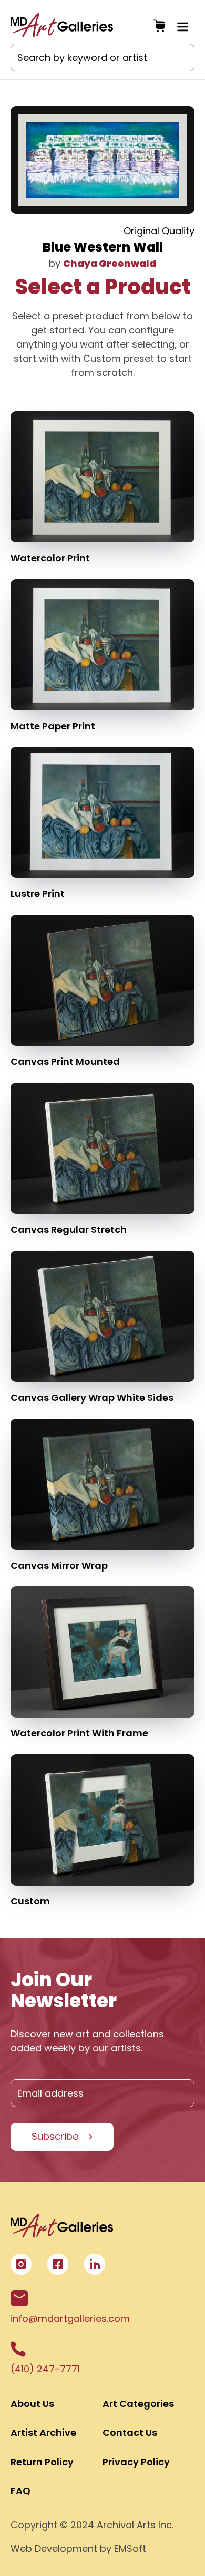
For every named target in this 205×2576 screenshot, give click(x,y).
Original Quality (159, 231)
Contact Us (130, 2432)
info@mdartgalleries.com (70, 2318)
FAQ (20, 2491)
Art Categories (138, 2404)
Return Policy (42, 2462)
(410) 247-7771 (45, 2369)
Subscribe (55, 2136)
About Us (32, 2404)
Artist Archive (43, 2432)
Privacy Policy (136, 2462)
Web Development (54, 2548)
